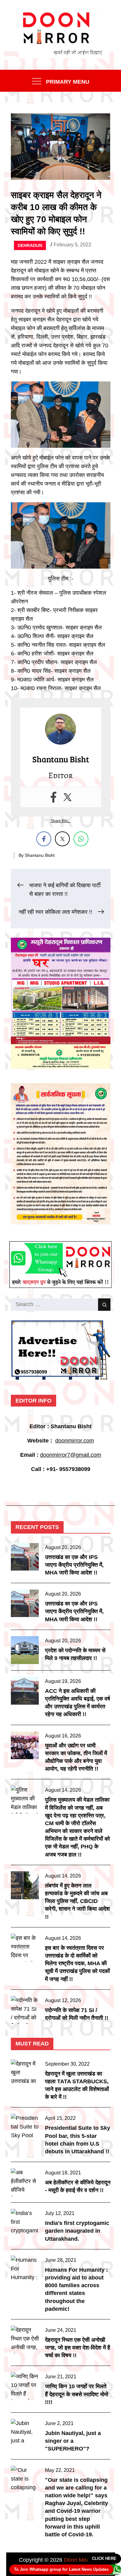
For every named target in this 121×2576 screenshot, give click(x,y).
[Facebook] (54, 797)
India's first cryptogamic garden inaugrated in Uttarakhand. (77, 2231)
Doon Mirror (78, 2560)
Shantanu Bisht (40, 855)
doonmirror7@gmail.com (71, 1455)
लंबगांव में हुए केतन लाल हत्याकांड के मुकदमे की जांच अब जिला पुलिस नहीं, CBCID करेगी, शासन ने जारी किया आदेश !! (77, 1901)
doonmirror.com (75, 1441)
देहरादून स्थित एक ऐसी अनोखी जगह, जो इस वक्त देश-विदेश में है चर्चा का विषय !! (78, 2348)
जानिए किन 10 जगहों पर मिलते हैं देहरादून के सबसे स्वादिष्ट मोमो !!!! (77, 2394)
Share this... (60, 821)
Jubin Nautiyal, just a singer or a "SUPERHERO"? (73, 2441)
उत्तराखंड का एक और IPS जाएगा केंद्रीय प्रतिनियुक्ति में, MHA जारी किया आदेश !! (74, 1565)
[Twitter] (67, 797)
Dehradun (30, 245)
